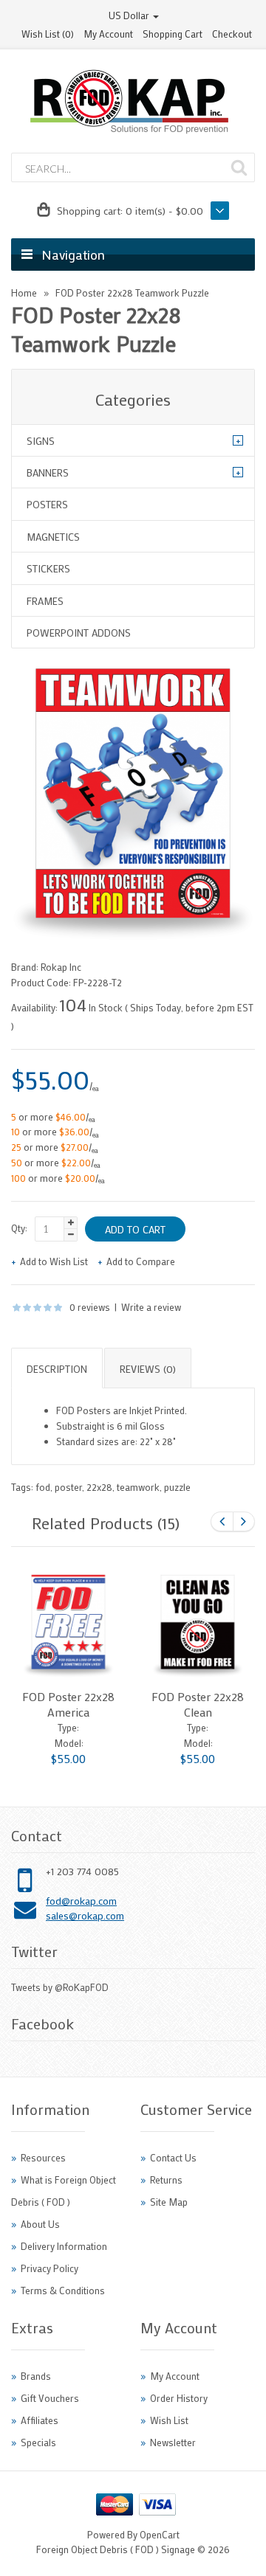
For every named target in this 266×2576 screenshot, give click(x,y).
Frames (45, 601)
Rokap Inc (61, 967)
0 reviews (90, 1307)
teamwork (138, 1487)
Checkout (232, 34)
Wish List (169, 2420)
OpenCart (160, 2534)
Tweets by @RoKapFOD (60, 1987)
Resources (43, 2157)
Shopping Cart (173, 34)
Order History (179, 2398)
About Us (40, 2224)
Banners (48, 472)
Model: (69, 1743)
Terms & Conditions (63, 2290)
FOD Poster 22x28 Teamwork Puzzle (132, 292)
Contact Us (173, 2157)
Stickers (48, 568)
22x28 (99, 1487)
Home (24, 292)
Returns (166, 2179)
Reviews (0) (148, 1369)
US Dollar (130, 15)
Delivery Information (64, 2246)
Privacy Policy (50, 2268)
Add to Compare (141, 1261)
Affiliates (40, 2420)
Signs (41, 441)
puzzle (177, 1487)
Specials (38, 2442)
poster (68, 1487)
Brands (36, 2376)
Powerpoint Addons (79, 633)
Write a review (151, 1307)
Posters (47, 504)
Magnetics (53, 537)
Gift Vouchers (50, 2398)
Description (57, 1369)
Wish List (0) (48, 34)
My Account (108, 34)
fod (43, 1487)
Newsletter (173, 2442)
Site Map (169, 2202)
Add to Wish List (54, 1261)
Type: (68, 1727)
